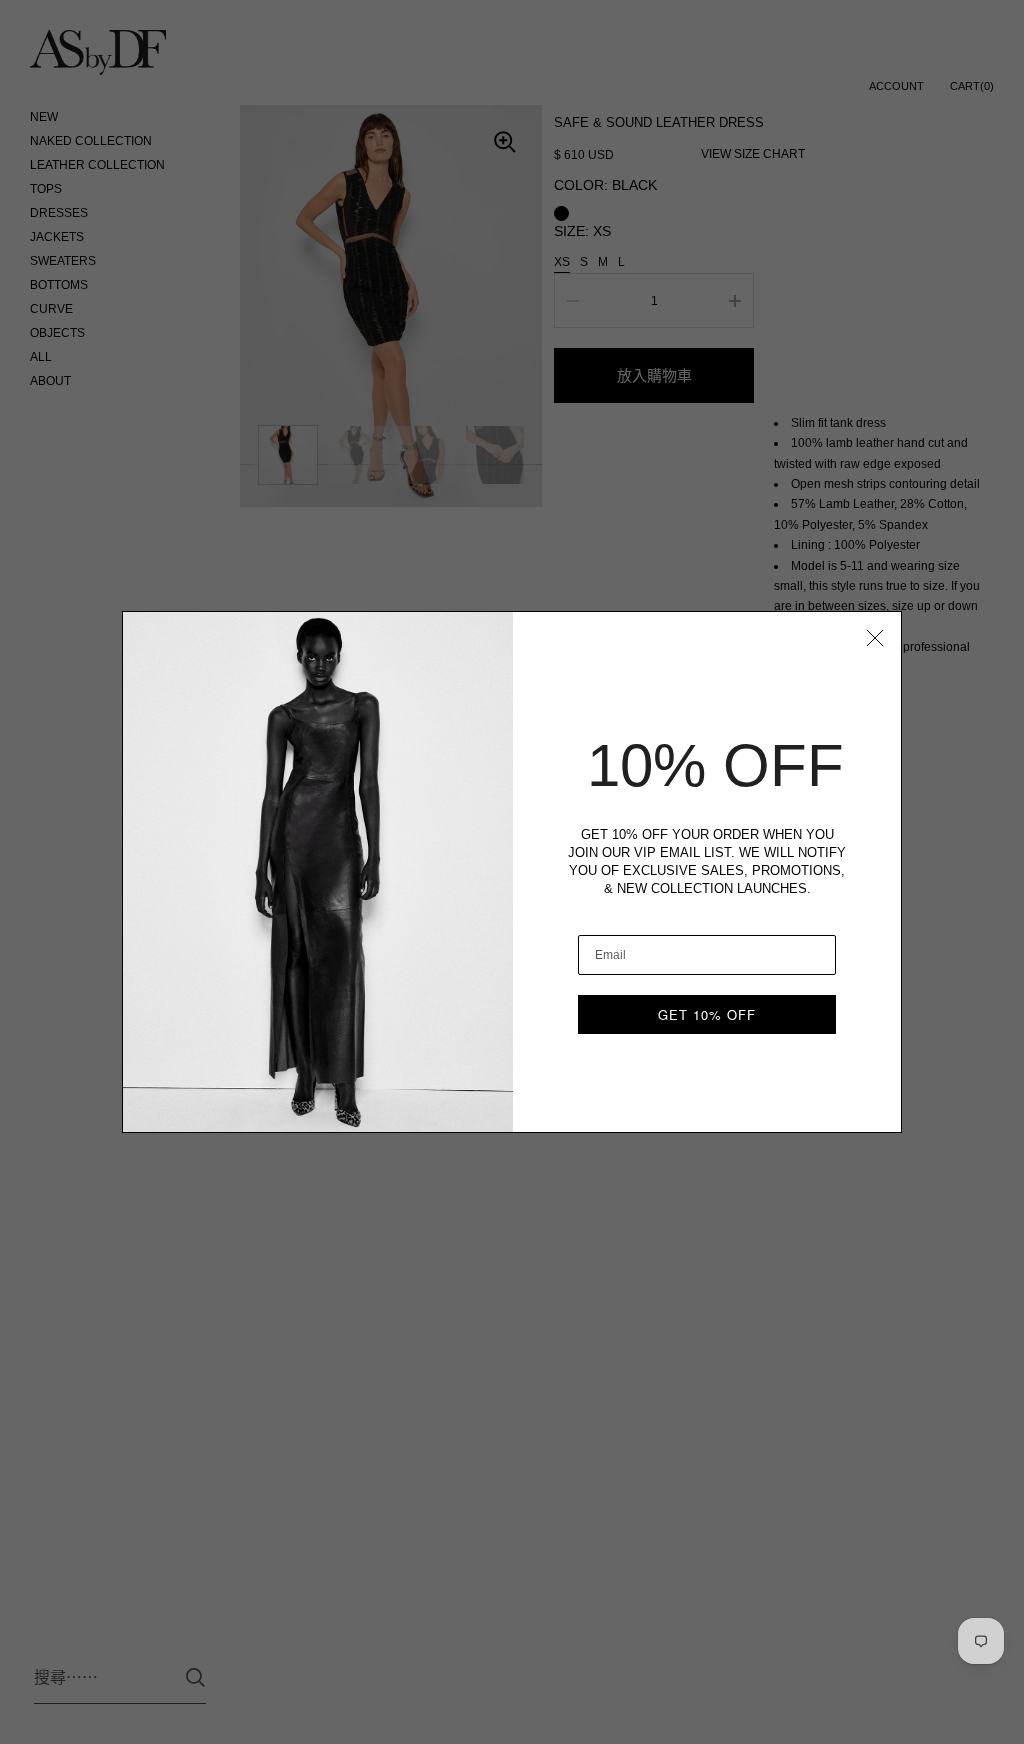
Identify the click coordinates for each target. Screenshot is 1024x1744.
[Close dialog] (875, 638)
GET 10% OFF (707, 1014)
